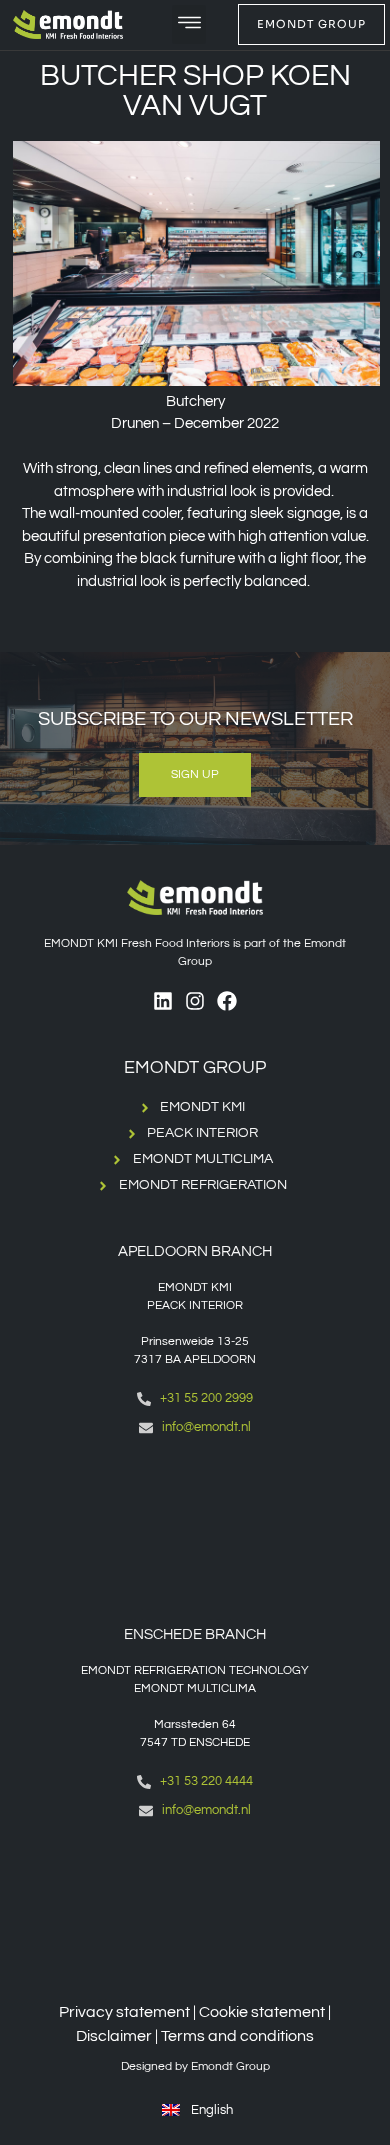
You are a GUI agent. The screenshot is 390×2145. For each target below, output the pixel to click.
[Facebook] (227, 1001)
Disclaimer (114, 2036)
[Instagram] (195, 1001)
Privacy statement (124, 2012)
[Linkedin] (163, 1001)
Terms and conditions (237, 2036)
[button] (189, 24)
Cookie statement (262, 2012)
